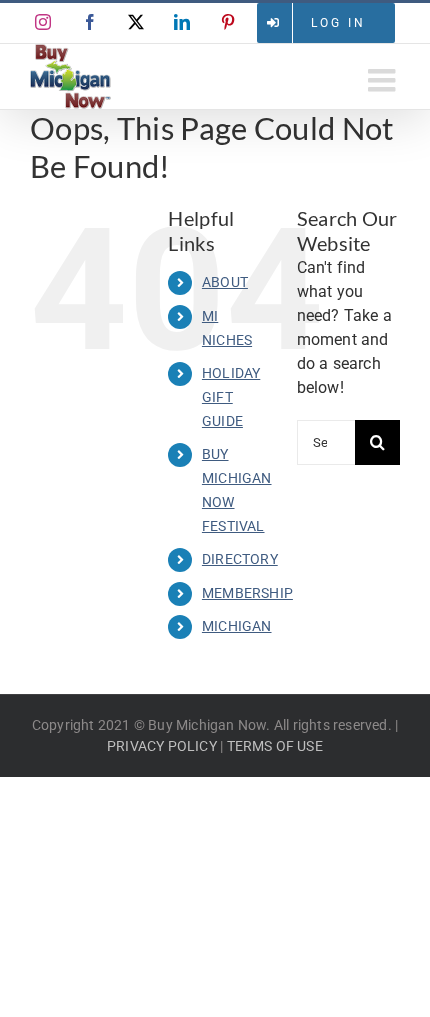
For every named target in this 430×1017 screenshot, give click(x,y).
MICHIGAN (237, 626)
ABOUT (225, 282)
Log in (338, 23)
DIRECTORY (240, 559)
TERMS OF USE (275, 746)
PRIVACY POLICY (162, 746)
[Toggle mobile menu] (384, 80)
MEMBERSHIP (247, 593)
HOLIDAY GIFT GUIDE (231, 397)
